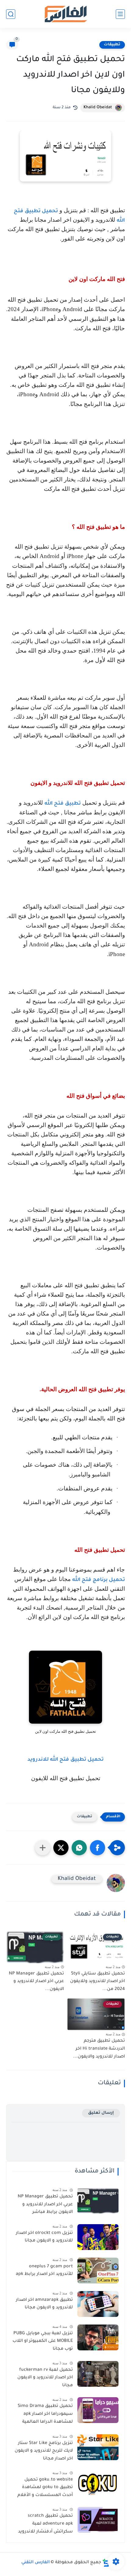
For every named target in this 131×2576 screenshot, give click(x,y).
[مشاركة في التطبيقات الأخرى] (43, 1848)
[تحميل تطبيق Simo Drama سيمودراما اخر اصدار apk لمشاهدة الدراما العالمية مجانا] (98, 2410)
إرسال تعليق (101, 2113)
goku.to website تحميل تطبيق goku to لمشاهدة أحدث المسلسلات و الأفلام (45, 2488)
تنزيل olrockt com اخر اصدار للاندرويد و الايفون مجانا (44, 2237)
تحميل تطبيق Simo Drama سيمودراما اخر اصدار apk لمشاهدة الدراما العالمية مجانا (45, 2415)
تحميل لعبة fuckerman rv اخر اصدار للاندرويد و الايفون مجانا (45, 2378)
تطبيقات (112, 45)
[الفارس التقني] (65, 14)
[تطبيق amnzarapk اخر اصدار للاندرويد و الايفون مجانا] (98, 2304)
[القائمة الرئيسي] (120, 14)
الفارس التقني (35, 2563)
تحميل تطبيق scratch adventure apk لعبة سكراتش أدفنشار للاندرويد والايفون (45, 2525)
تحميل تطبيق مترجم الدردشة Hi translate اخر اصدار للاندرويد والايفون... (99, 2049)
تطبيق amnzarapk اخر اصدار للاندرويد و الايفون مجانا (44, 2304)
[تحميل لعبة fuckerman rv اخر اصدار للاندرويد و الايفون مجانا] (98, 2374)
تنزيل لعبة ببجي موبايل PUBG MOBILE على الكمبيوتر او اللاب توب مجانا (43, 2341)
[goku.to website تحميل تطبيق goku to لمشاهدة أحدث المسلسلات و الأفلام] (98, 2484)
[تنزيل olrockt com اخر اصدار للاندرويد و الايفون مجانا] (98, 2237)
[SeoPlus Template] (106, 2563)
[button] (97, 1848)
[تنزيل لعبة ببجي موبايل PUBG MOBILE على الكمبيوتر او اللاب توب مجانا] (98, 2337)
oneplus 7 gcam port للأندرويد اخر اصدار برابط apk (44, 2271)
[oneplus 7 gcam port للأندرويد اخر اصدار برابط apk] (98, 2271)
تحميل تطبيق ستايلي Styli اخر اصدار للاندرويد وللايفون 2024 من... (97, 1982)
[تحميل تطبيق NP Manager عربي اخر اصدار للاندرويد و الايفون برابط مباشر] (98, 2201)
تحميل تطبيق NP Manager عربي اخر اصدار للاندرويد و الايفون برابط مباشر (45, 2205)
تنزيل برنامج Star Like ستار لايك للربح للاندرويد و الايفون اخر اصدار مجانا (44, 2451)
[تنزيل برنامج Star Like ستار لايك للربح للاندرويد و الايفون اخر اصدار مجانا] (98, 2447)
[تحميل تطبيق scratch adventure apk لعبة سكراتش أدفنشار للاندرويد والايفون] (98, 2520)
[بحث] (11, 14)
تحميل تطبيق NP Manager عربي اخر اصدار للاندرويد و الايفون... (36, 1982)
